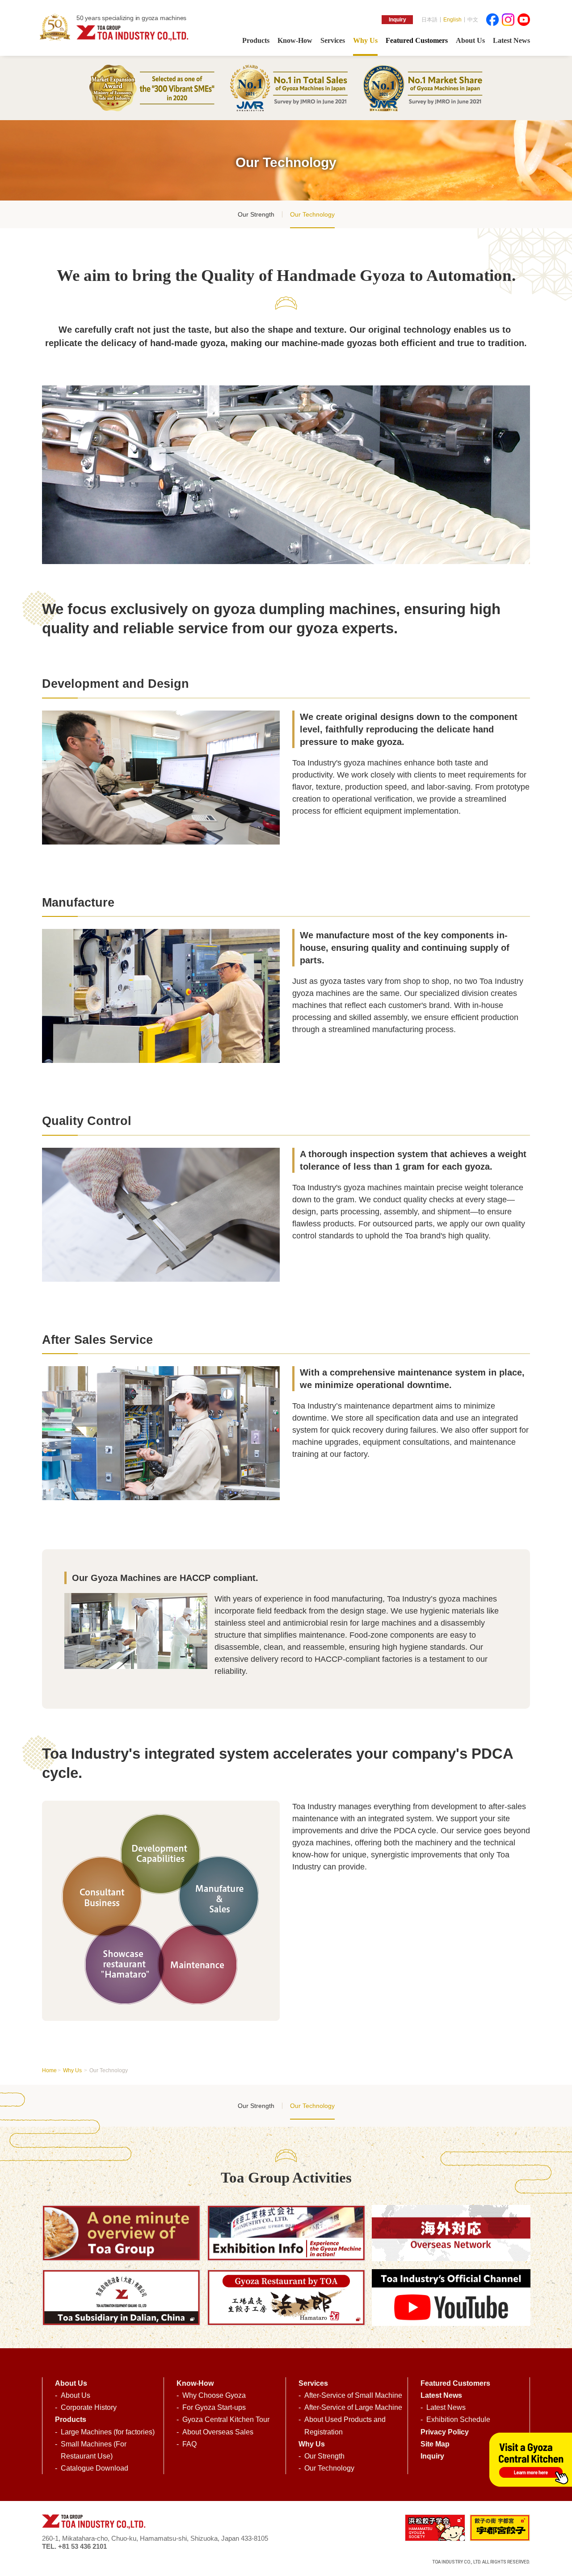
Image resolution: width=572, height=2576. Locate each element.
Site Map (435, 2444)
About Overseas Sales (218, 2432)
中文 (473, 20)
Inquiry (397, 20)
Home (49, 2070)
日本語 (429, 20)
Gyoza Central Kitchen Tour (226, 2419)
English (452, 20)
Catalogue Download (95, 2468)
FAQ (189, 2444)
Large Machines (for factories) (108, 2432)
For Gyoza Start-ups (214, 2407)
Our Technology (312, 214)
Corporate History (89, 2407)
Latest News (446, 2407)
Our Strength (256, 214)
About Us (76, 2395)
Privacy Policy (445, 2432)
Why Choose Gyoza (214, 2395)
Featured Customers (455, 2383)
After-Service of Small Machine (353, 2395)
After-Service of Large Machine (353, 2407)
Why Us (73, 2070)
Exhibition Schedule (458, 2419)
